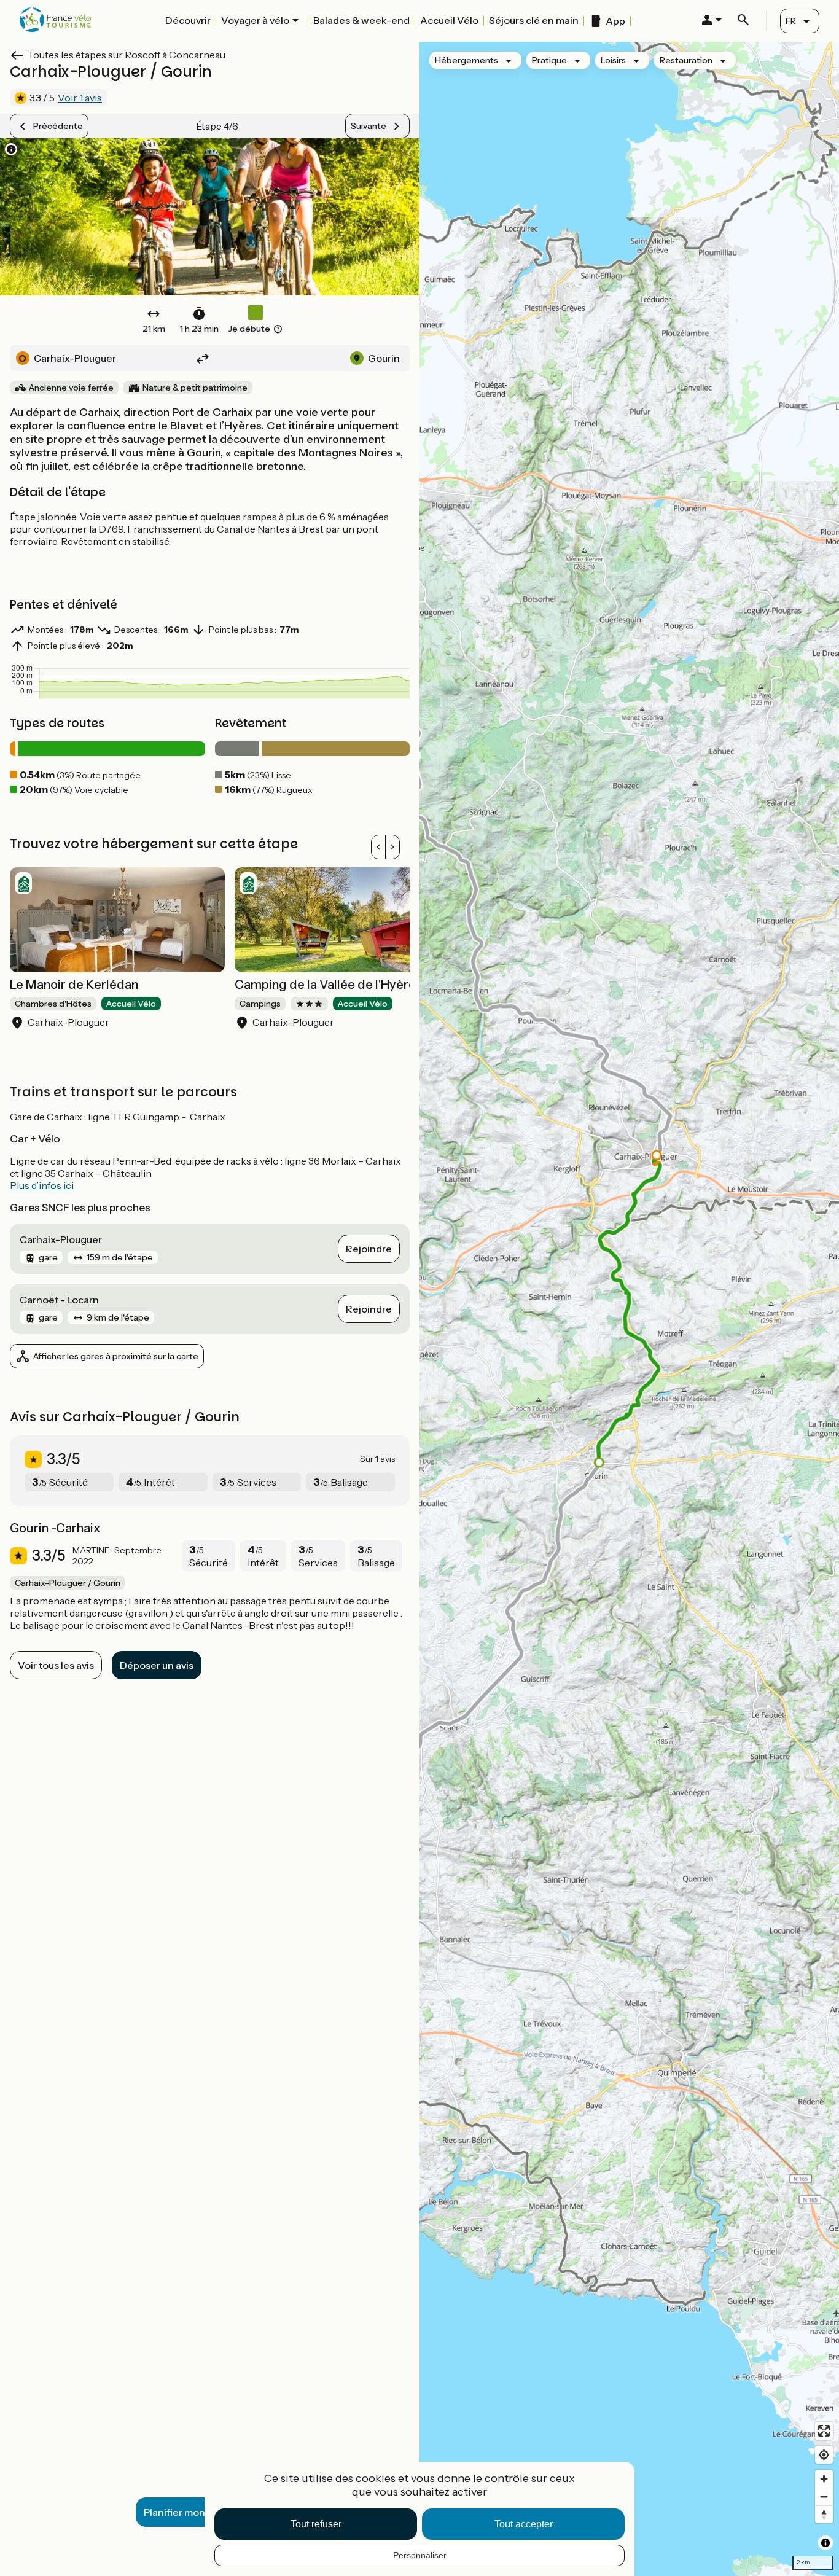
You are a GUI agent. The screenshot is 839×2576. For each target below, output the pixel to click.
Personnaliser (420, 2555)
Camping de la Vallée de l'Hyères (328, 985)
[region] (629, 1309)
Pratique (549, 60)
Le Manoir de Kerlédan (74, 985)
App (615, 21)
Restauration (686, 60)
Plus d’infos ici (42, 1185)
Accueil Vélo (449, 20)
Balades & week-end (361, 20)
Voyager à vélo (255, 20)
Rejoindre (369, 1249)
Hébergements (466, 60)
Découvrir (188, 20)
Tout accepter (524, 2524)
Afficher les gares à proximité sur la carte (116, 1356)
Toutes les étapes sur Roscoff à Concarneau (127, 55)
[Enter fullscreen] (824, 2431)
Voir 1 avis (80, 98)
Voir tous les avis (56, 1665)
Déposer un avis (157, 1665)
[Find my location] (824, 2455)
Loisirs (613, 60)
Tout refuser (316, 2524)
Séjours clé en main (534, 20)
